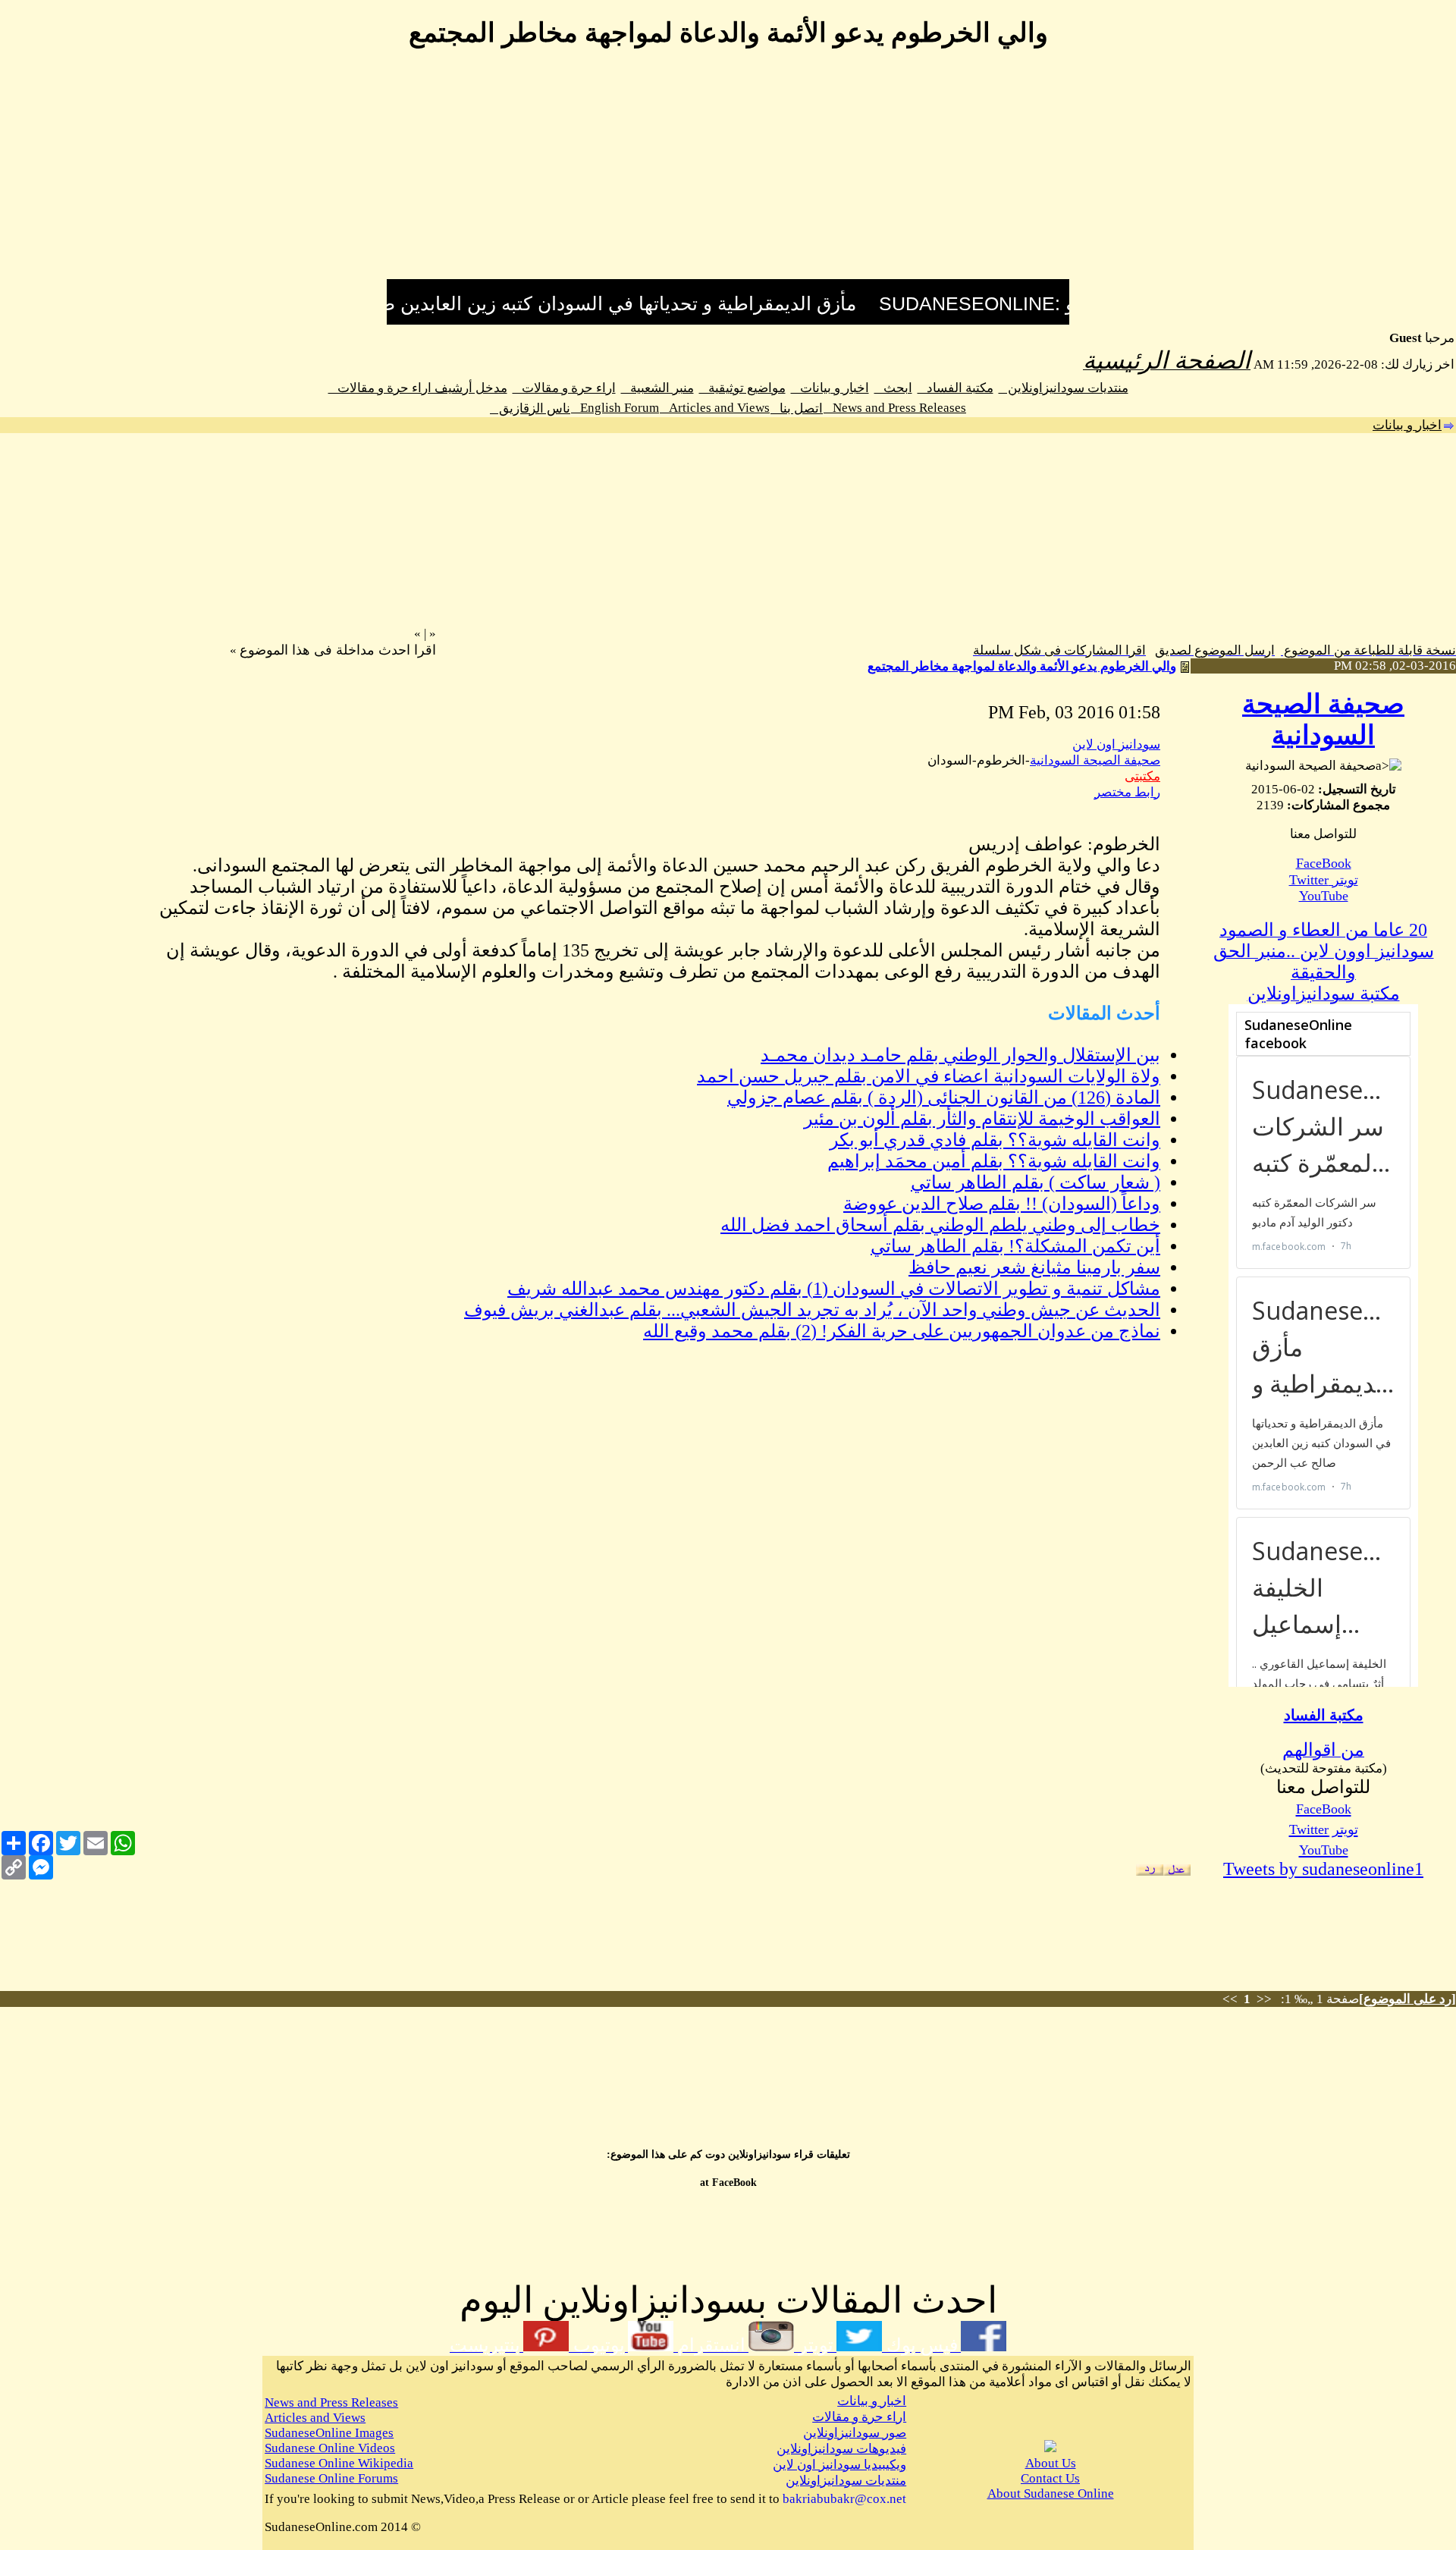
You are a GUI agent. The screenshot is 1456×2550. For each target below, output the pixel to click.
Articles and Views (715, 408)
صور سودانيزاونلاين (855, 2433)
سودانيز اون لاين (1116, 744)
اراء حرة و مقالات (564, 388)
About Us (1051, 2463)
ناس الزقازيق (530, 408)
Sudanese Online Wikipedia (339, 2463)
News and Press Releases (895, 408)
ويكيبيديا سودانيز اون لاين (839, 2465)
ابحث (893, 388)
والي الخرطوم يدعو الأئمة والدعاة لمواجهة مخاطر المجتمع (1022, 666)
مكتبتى (1142, 776)
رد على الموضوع (1407, 1999)
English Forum (615, 408)
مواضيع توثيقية (742, 388)
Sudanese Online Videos (330, 2448)
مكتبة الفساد (955, 388)
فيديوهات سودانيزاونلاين (841, 2449)
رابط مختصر (1127, 792)
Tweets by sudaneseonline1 (1323, 1869)
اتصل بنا (797, 408)
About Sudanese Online (1051, 2493)
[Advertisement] (728, 173)
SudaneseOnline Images (329, 2433)
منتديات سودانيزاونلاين (1064, 388)
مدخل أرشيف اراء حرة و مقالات (418, 388)
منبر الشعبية (657, 388)
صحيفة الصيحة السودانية (1095, 760)
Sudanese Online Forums (331, 2478)
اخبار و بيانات (830, 388)
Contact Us (1050, 2478)
